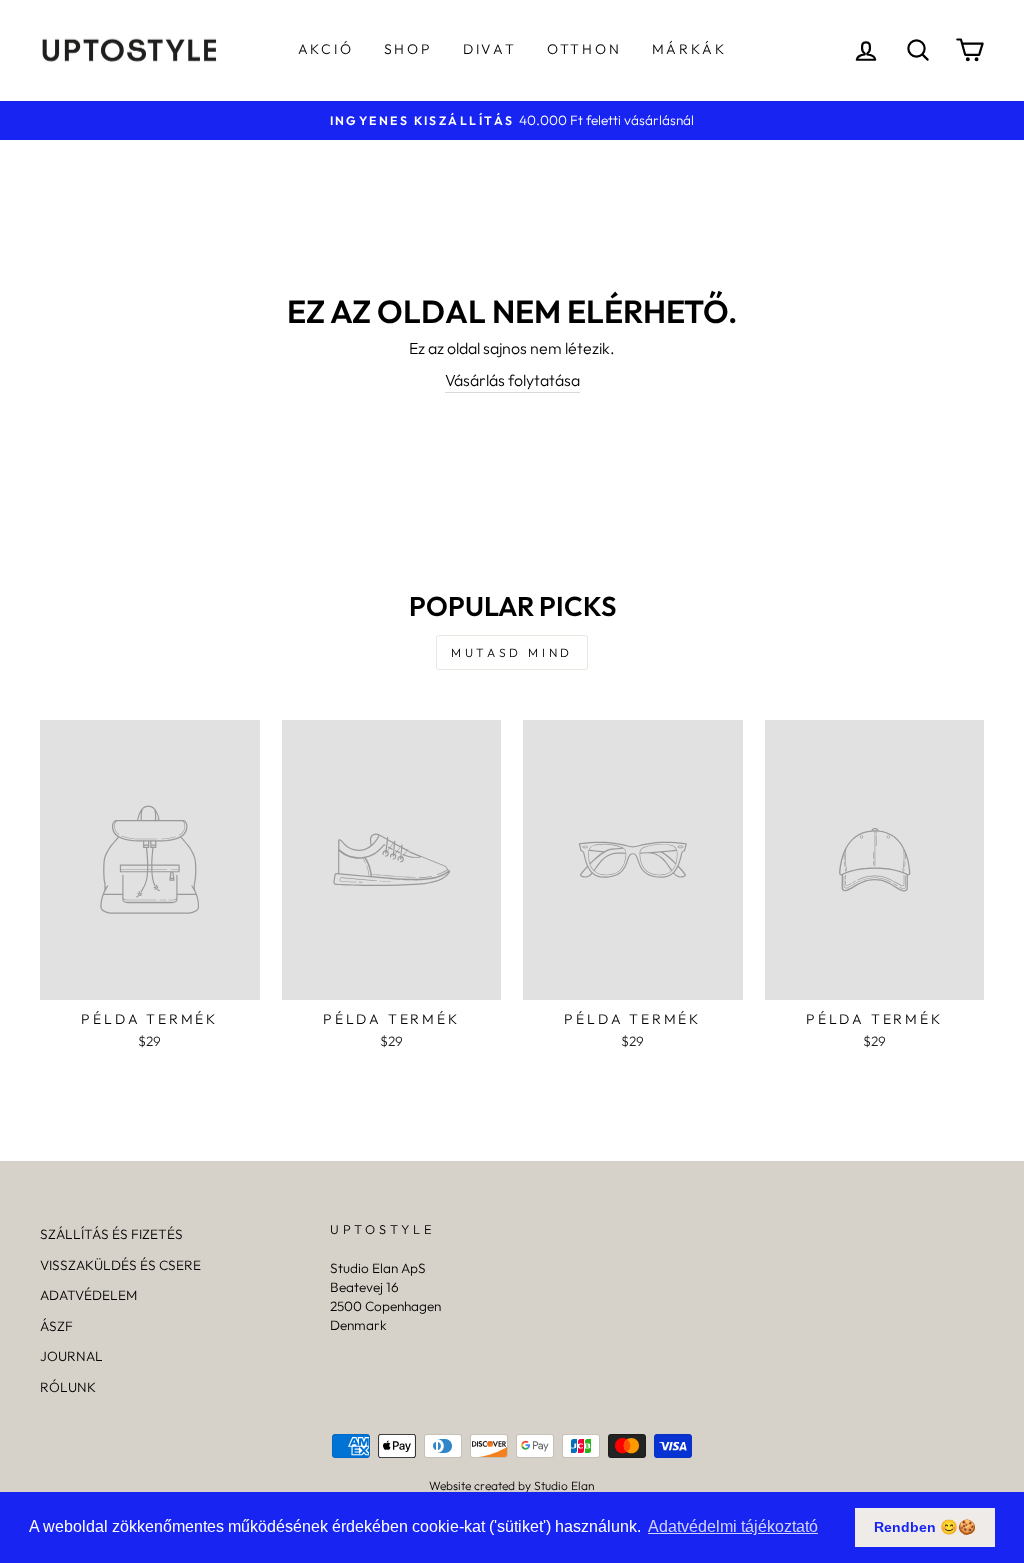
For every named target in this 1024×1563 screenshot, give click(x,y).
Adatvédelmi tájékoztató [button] (733, 1526)
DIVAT (490, 49)
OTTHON (584, 49)
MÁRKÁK (689, 49)
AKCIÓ (326, 49)
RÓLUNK (68, 1387)
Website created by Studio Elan (512, 1485)
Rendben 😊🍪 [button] (925, 1527)
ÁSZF (56, 1326)
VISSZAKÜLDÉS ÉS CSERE (120, 1265)
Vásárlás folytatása (512, 380)
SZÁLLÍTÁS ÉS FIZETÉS (111, 1234)
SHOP (408, 49)
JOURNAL (71, 1356)
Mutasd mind (512, 652)
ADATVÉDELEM (88, 1295)
